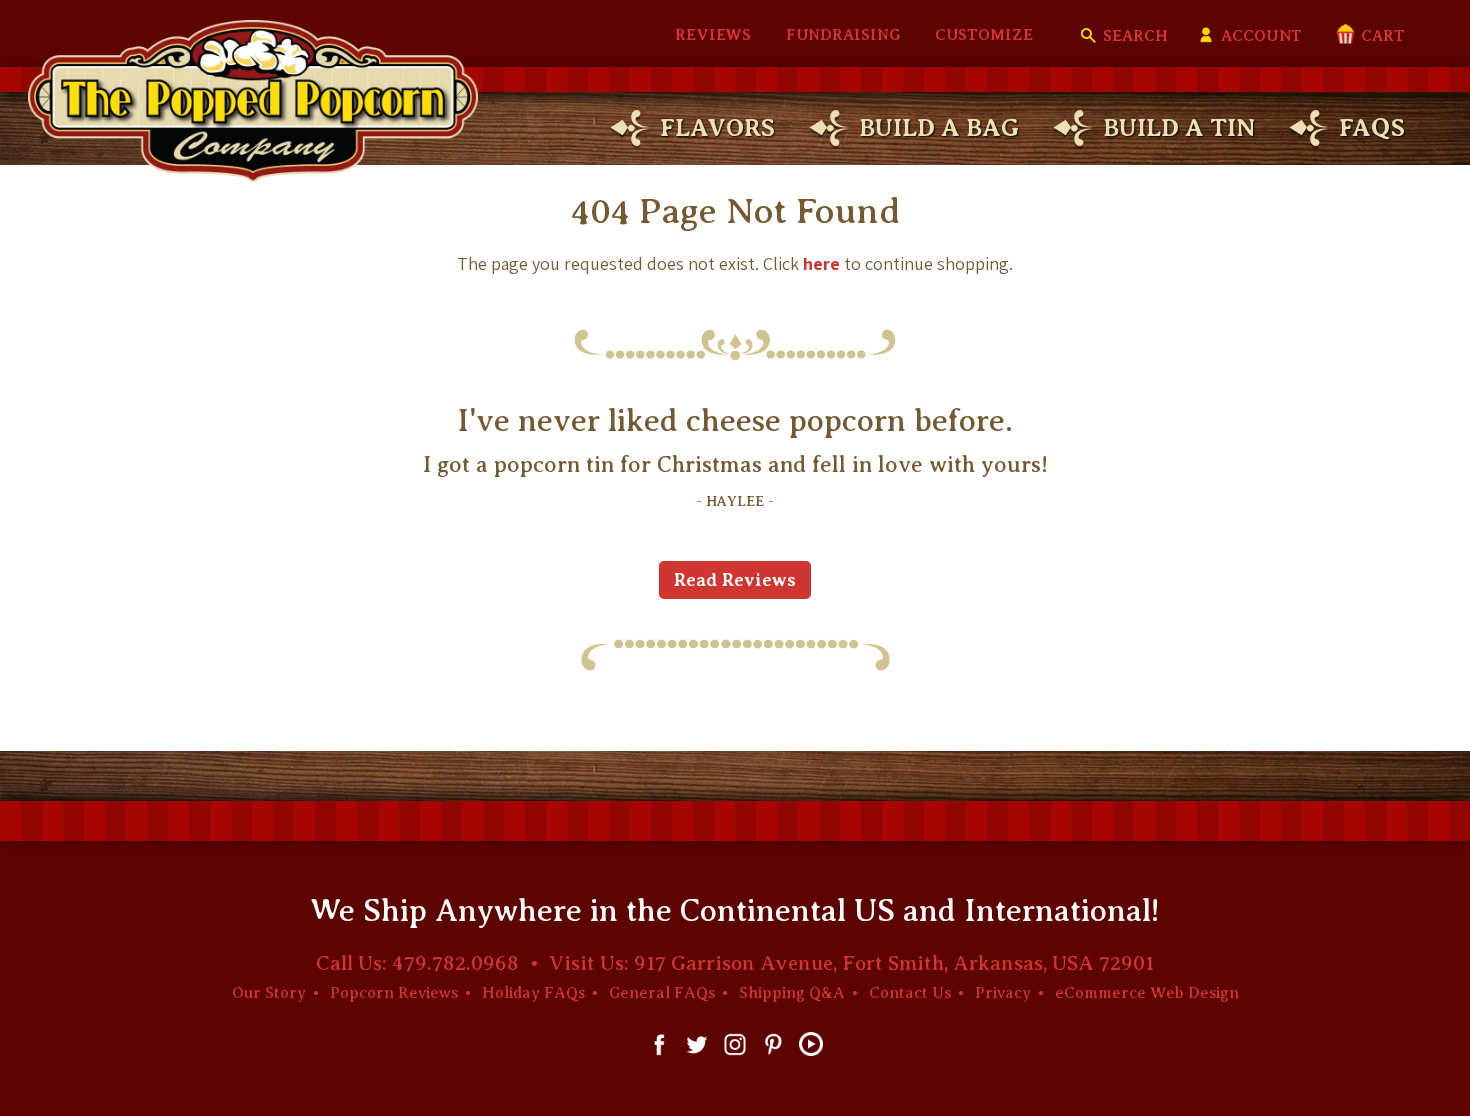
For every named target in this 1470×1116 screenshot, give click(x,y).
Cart (1381, 36)
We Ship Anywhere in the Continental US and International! (735, 910)
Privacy (1003, 993)
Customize (984, 35)
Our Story (269, 993)
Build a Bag (939, 127)
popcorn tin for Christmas (628, 464)
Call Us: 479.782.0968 (417, 963)
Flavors (717, 127)
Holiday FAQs (533, 993)
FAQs (1372, 127)
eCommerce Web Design (1147, 993)
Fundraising (843, 35)
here (821, 263)
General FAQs (662, 993)
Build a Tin (1179, 127)
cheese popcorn (796, 420)
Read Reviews (735, 580)
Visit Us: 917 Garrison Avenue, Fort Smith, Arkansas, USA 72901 (851, 963)
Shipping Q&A (792, 993)
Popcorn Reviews (394, 993)
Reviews (713, 35)
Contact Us (910, 993)
